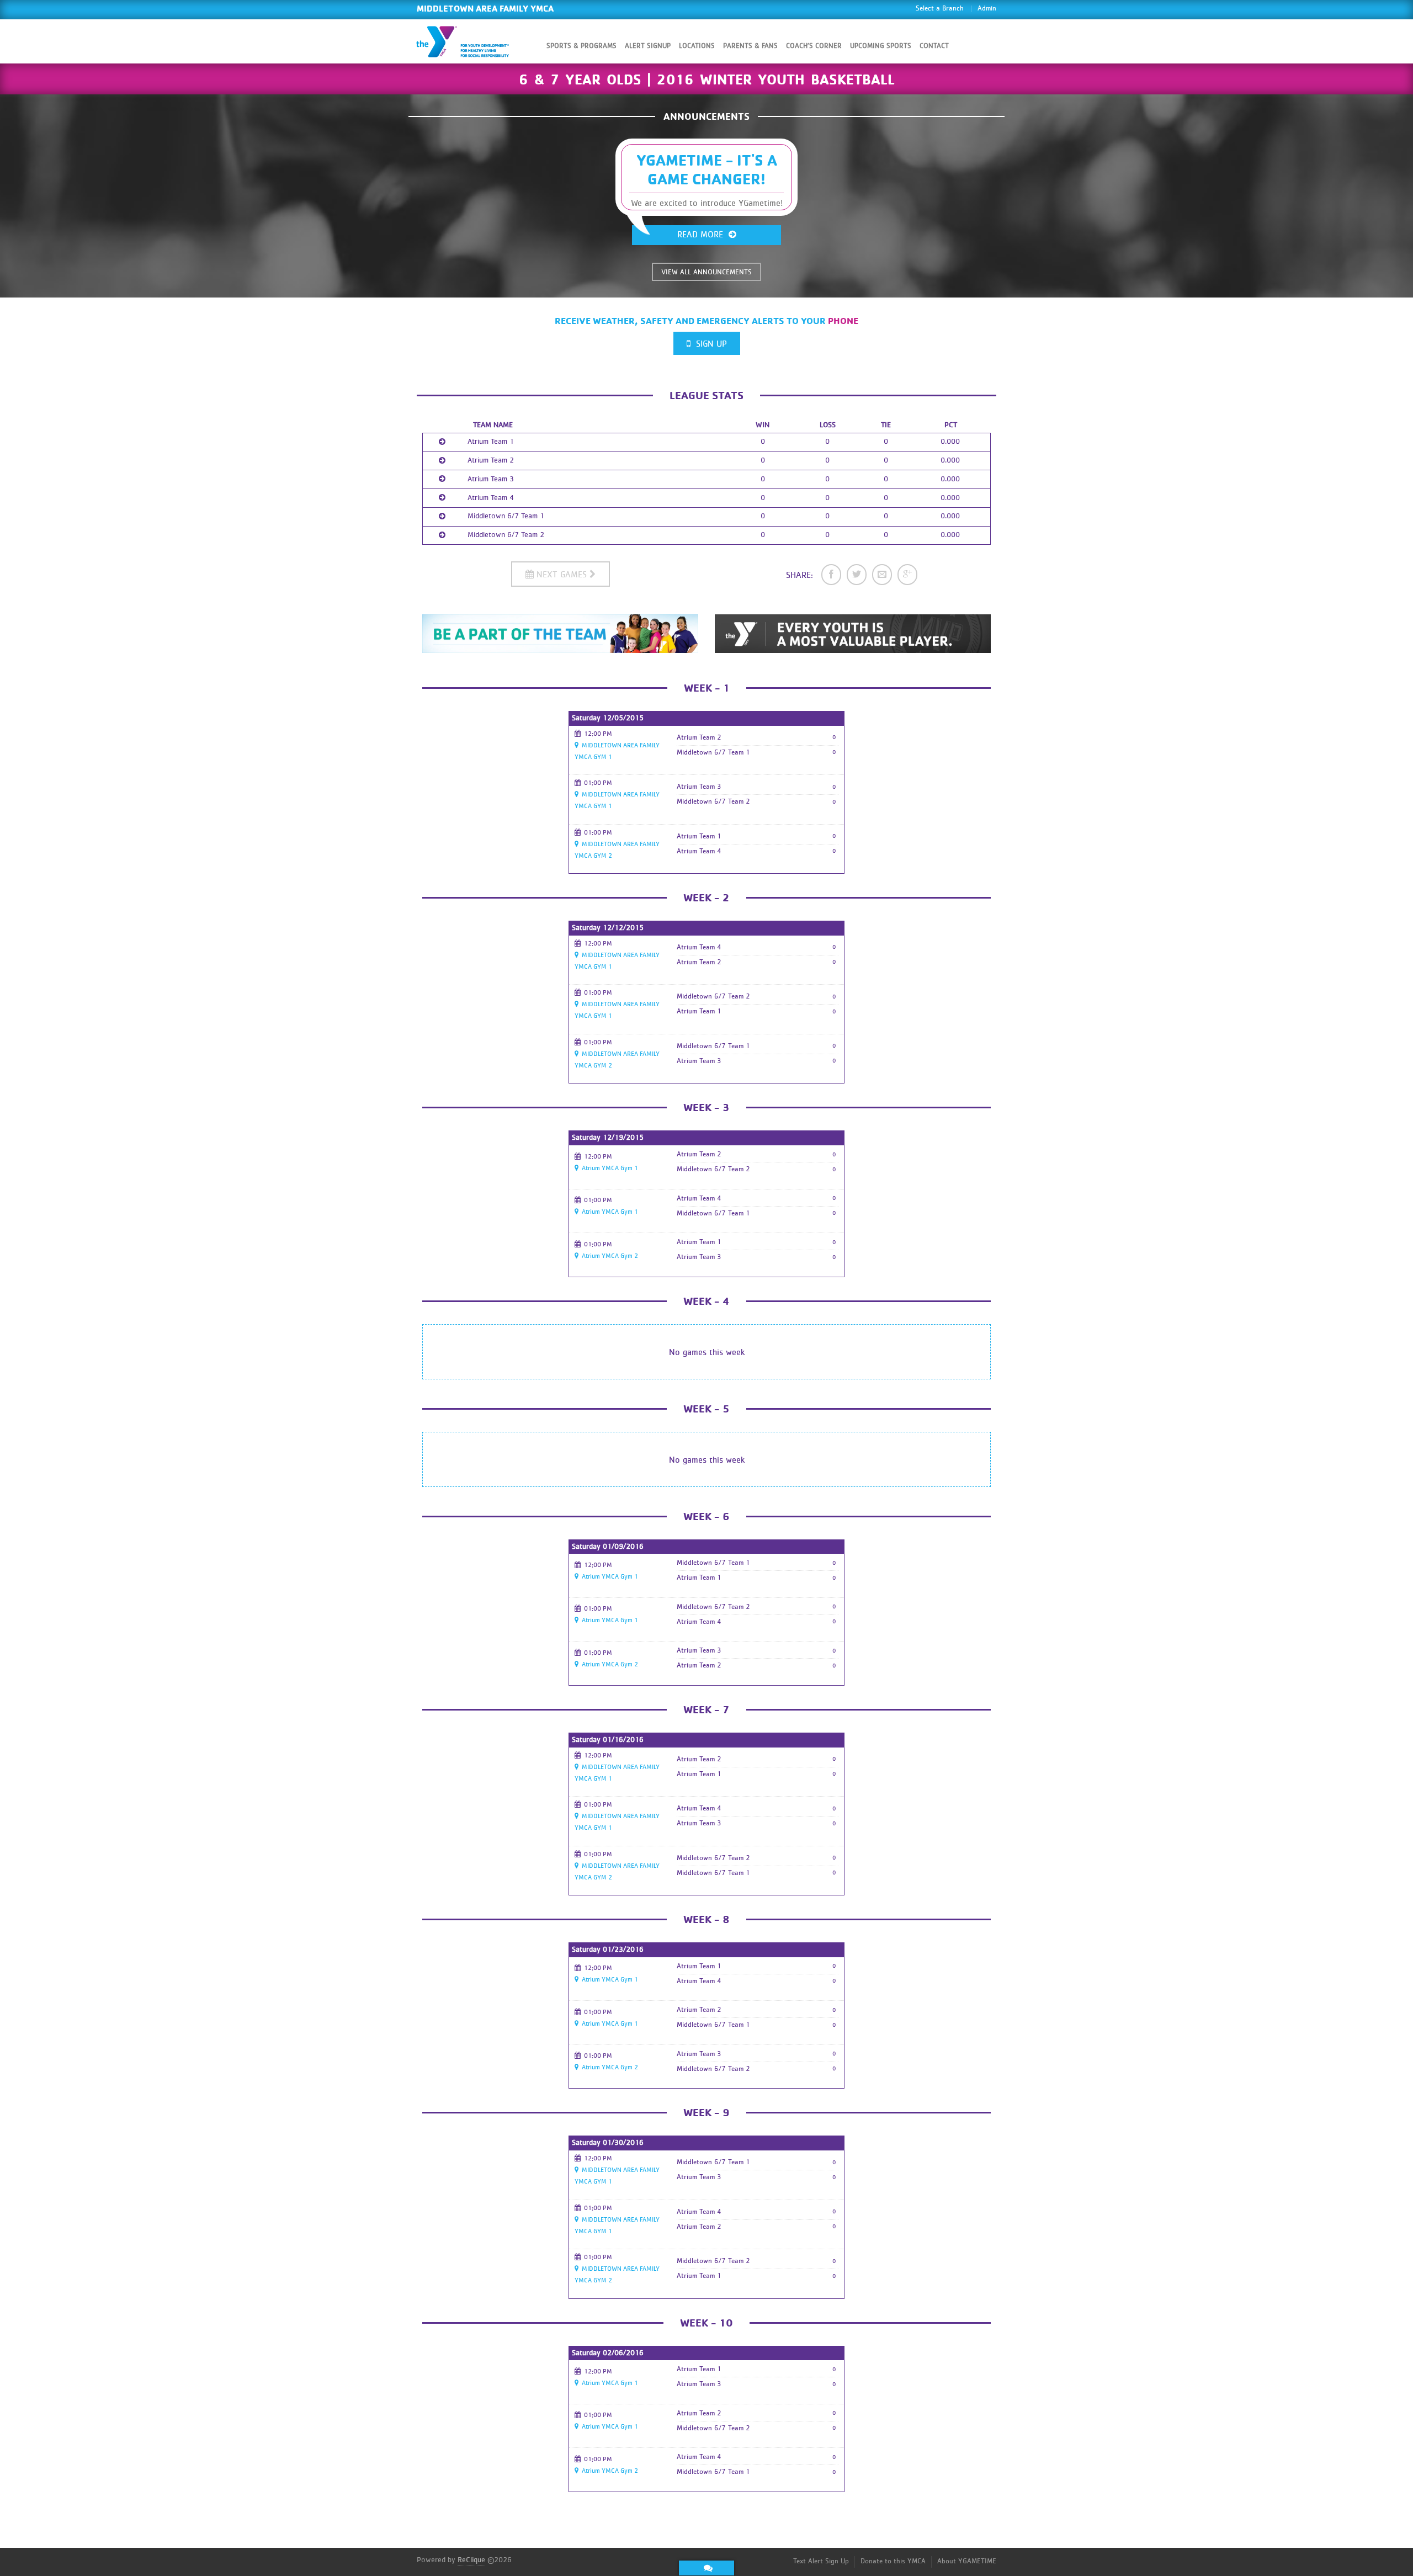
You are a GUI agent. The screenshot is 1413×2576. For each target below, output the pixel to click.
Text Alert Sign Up (821, 2561)
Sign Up (709, 344)
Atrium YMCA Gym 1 (608, 1168)
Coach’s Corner (814, 46)
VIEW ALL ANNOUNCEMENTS (706, 272)
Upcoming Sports (881, 46)
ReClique (471, 2560)
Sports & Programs (581, 46)
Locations (697, 46)
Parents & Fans (750, 46)
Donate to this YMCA (893, 2561)
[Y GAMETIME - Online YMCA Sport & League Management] (472, 41)
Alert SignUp (648, 46)
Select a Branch (940, 9)
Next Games (562, 575)
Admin (987, 9)
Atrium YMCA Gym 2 (608, 1256)
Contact (934, 46)
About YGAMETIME (967, 2561)
